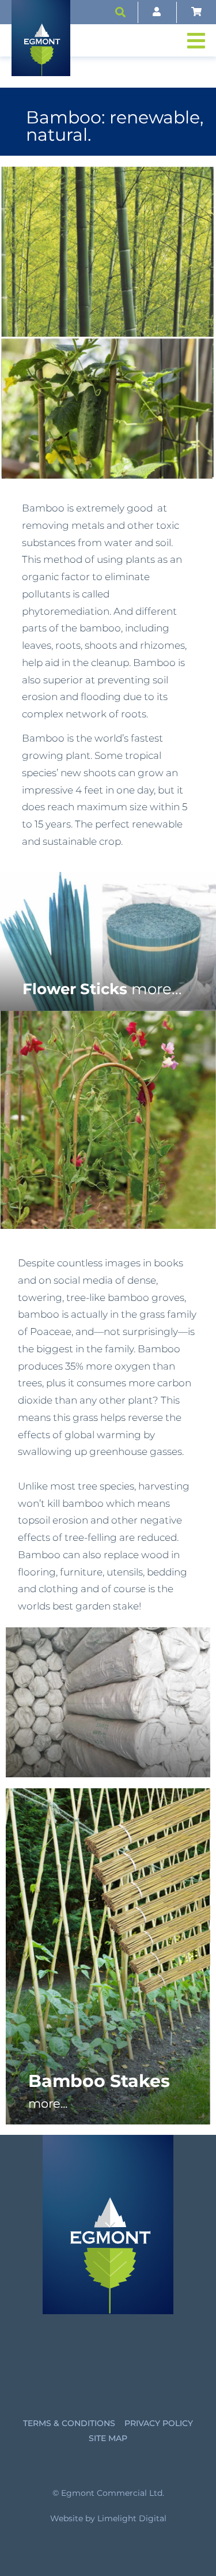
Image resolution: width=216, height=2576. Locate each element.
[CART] (196, 12)
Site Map (108, 2438)
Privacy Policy (159, 2423)
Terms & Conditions (69, 2423)
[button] (120, 12)
